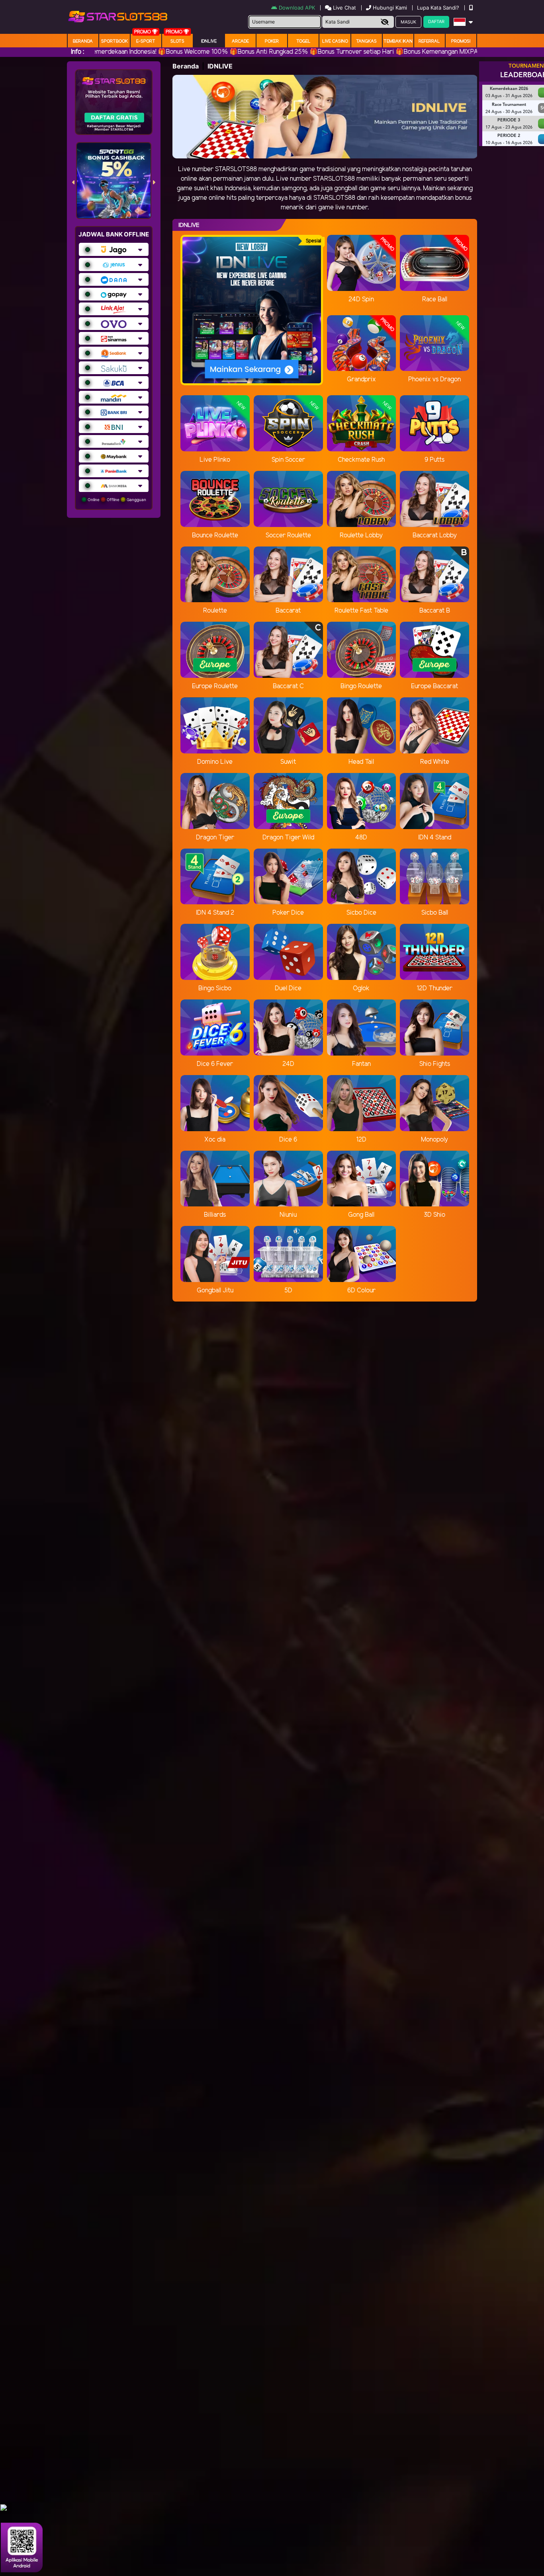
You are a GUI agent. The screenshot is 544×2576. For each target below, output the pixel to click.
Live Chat (344, 8)
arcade (240, 41)
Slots (177, 41)
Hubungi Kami (390, 8)
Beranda (83, 41)
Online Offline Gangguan (116, 500)
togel (303, 41)
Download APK (297, 8)
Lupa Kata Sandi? (439, 8)
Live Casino (335, 41)
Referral (429, 41)
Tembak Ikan (398, 41)
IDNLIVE (209, 41)
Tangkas (366, 41)
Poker (272, 41)
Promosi (461, 41)
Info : (77, 52)
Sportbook (114, 41)
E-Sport (146, 41)
